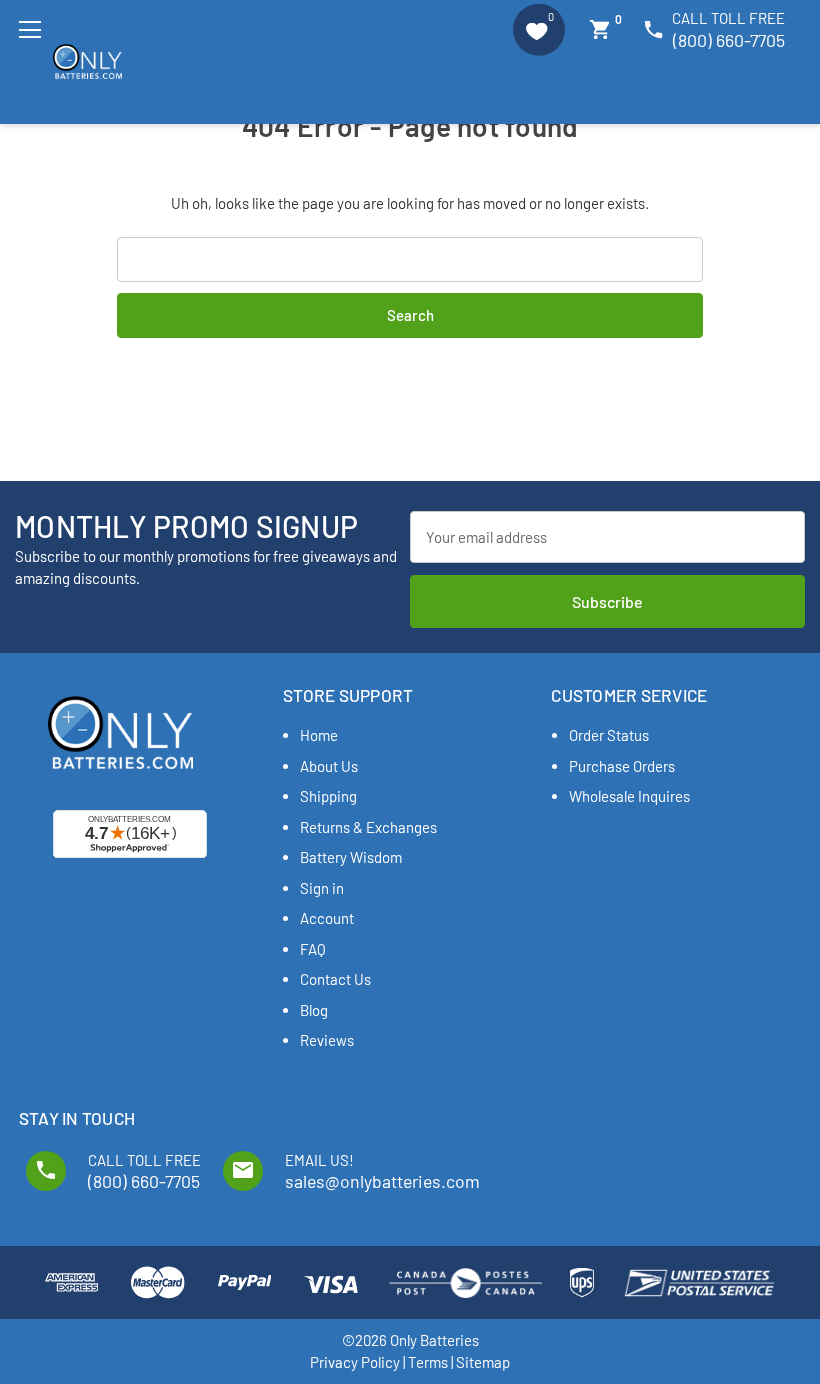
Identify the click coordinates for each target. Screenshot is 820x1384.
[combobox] (410, 259)
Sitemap (483, 1362)
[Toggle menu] (29, 29)
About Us (329, 766)
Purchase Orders (622, 766)
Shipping (328, 796)
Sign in (322, 888)
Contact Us (335, 979)
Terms (428, 1362)
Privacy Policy (355, 1362)
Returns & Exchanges (368, 827)
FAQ (313, 949)
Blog (314, 1010)
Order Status (609, 735)
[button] (539, 30)
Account (327, 918)
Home (319, 735)
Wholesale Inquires (629, 796)
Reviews (327, 1040)
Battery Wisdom (351, 857)
